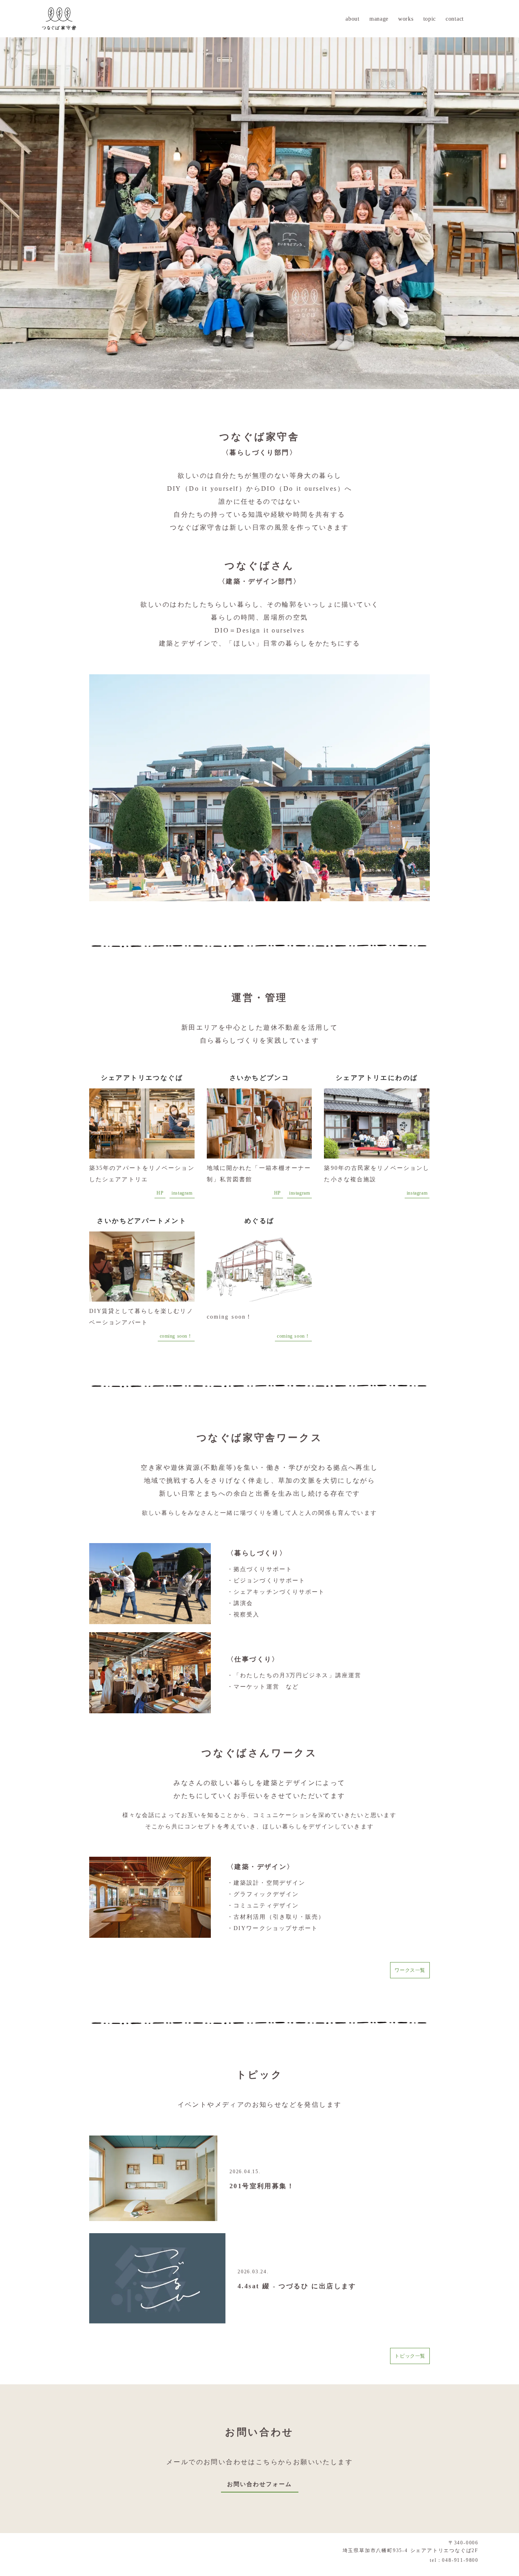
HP (160, 1193)
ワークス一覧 (410, 1970)
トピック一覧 (410, 2356)
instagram (182, 1193)
